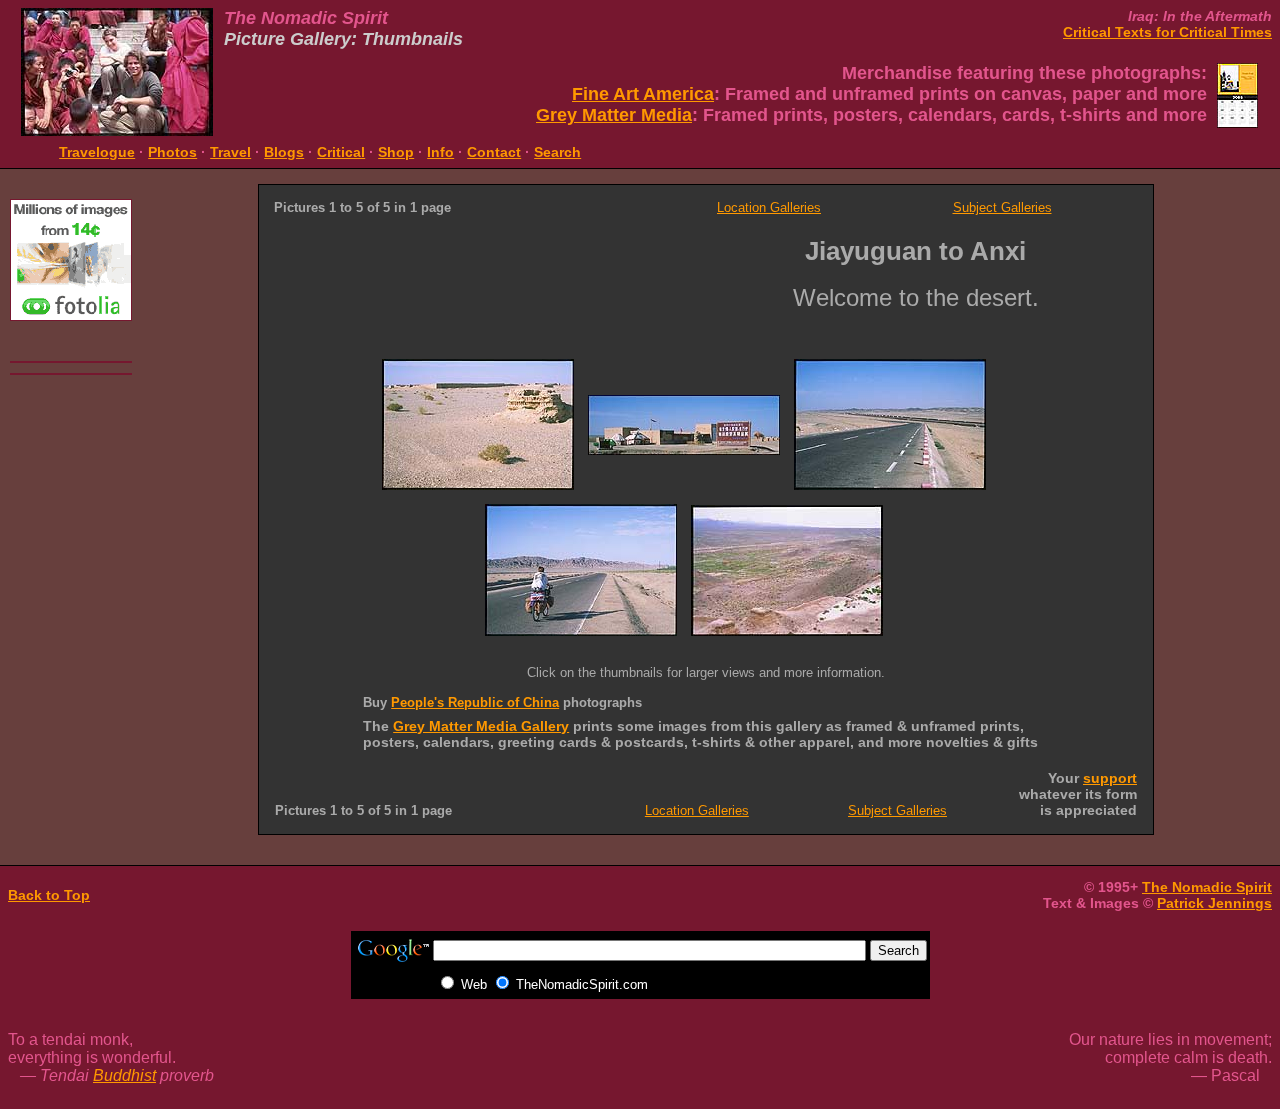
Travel (230, 152)
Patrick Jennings (1214, 903)
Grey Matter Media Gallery (481, 726)
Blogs (284, 152)
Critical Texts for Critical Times (1167, 32)
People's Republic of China (475, 702)
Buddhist (124, 1075)
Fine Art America (643, 94)
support (1110, 778)
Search (557, 152)
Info (440, 152)
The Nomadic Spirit (1207, 887)
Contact (494, 152)
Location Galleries (769, 207)
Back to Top (49, 895)
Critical (341, 152)
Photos (172, 152)
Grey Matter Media (614, 115)
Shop (396, 152)
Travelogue (97, 152)
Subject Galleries (1002, 207)
